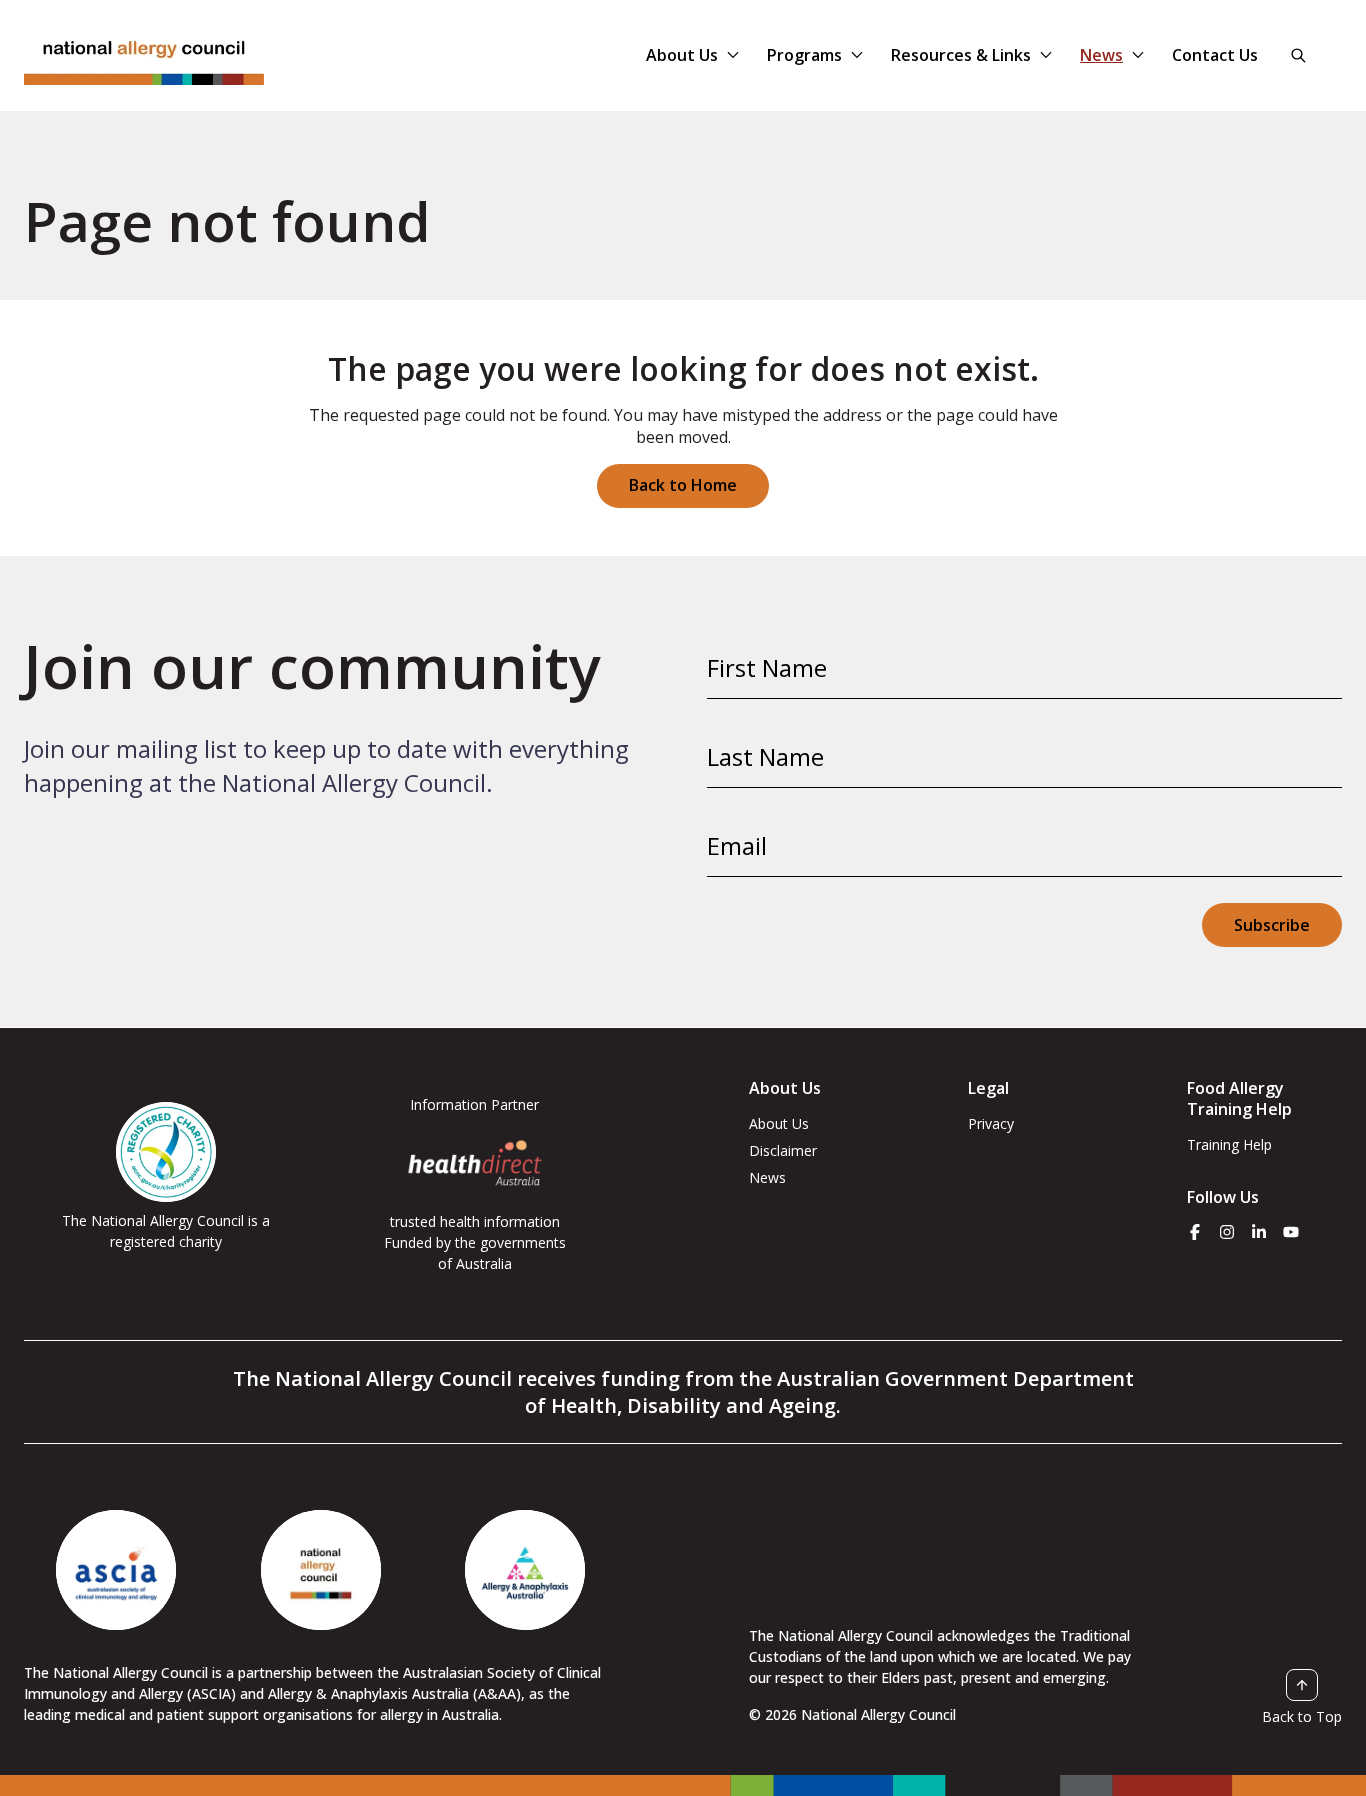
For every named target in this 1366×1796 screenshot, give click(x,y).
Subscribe (1272, 925)
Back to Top (1302, 1716)
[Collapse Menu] (733, 55)
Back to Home (683, 485)
